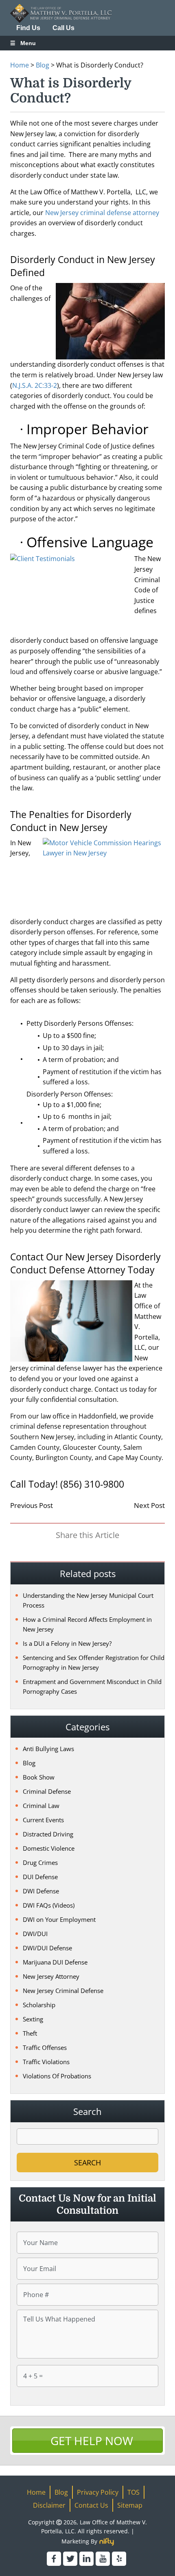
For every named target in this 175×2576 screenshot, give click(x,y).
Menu (28, 43)
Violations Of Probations (57, 2076)
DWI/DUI (35, 1934)
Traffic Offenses (45, 2047)
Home (20, 65)
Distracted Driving (48, 1834)
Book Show (39, 1777)
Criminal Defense (47, 1791)
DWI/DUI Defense (47, 1948)
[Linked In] (86, 2559)
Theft (30, 2033)
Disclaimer (49, 2505)
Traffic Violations (46, 2062)
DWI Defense (41, 1891)
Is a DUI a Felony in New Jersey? (67, 1643)
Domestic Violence (49, 1848)
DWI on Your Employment (59, 1919)
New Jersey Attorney (51, 1976)
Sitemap (130, 2505)
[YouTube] (103, 2559)
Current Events (43, 1820)
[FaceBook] (54, 2559)
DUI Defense (40, 1877)
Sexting (33, 2019)
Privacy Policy (98, 2492)
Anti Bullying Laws (48, 1749)
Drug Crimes (40, 1862)
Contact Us (91, 2505)
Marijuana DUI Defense (55, 1962)
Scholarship (39, 2005)
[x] (70, 2559)
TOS (133, 2492)
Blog (43, 65)
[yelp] (119, 2559)
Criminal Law (41, 1806)
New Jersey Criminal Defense (63, 1991)
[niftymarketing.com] (107, 2542)
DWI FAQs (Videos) (49, 1905)
